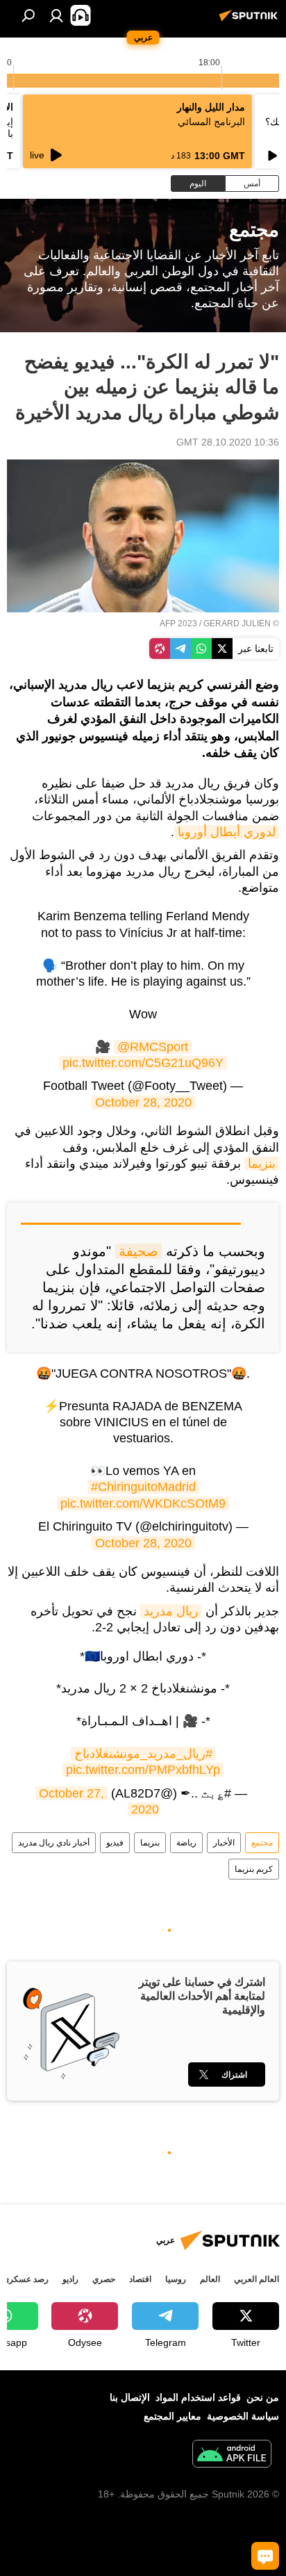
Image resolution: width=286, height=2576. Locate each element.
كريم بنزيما (254, 1869)
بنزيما (262, 1164)
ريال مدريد (171, 1611)
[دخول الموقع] (56, 15)
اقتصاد (140, 2279)
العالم (210, 2279)
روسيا (176, 2279)
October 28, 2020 (143, 1102)
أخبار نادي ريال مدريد (54, 1843)
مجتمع (262, 1843)
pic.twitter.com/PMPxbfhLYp (143, 1770)
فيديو (115, 1843)
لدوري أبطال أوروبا (227, 832)
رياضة (186, 1843)
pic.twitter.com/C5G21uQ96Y (143, 1063)
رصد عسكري (26, 2279)
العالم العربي (256, 2279)
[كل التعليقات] (265, 2556)
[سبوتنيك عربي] (251, 21)
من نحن (263, 2397)
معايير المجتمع (173, 2416)
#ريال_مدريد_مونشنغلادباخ (143, 1754)
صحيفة (138, 1251)
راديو (70, 2279)
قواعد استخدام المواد (198, 2397)
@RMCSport (153, 1047)
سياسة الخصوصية (243, 2416)
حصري (104, 2279)
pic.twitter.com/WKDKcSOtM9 (143, 1503)
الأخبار (224, 1843)
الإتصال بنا (130, 2397)
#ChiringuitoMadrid (143, 1487)
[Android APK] (232, 2455)
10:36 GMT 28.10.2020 (228, 442)
